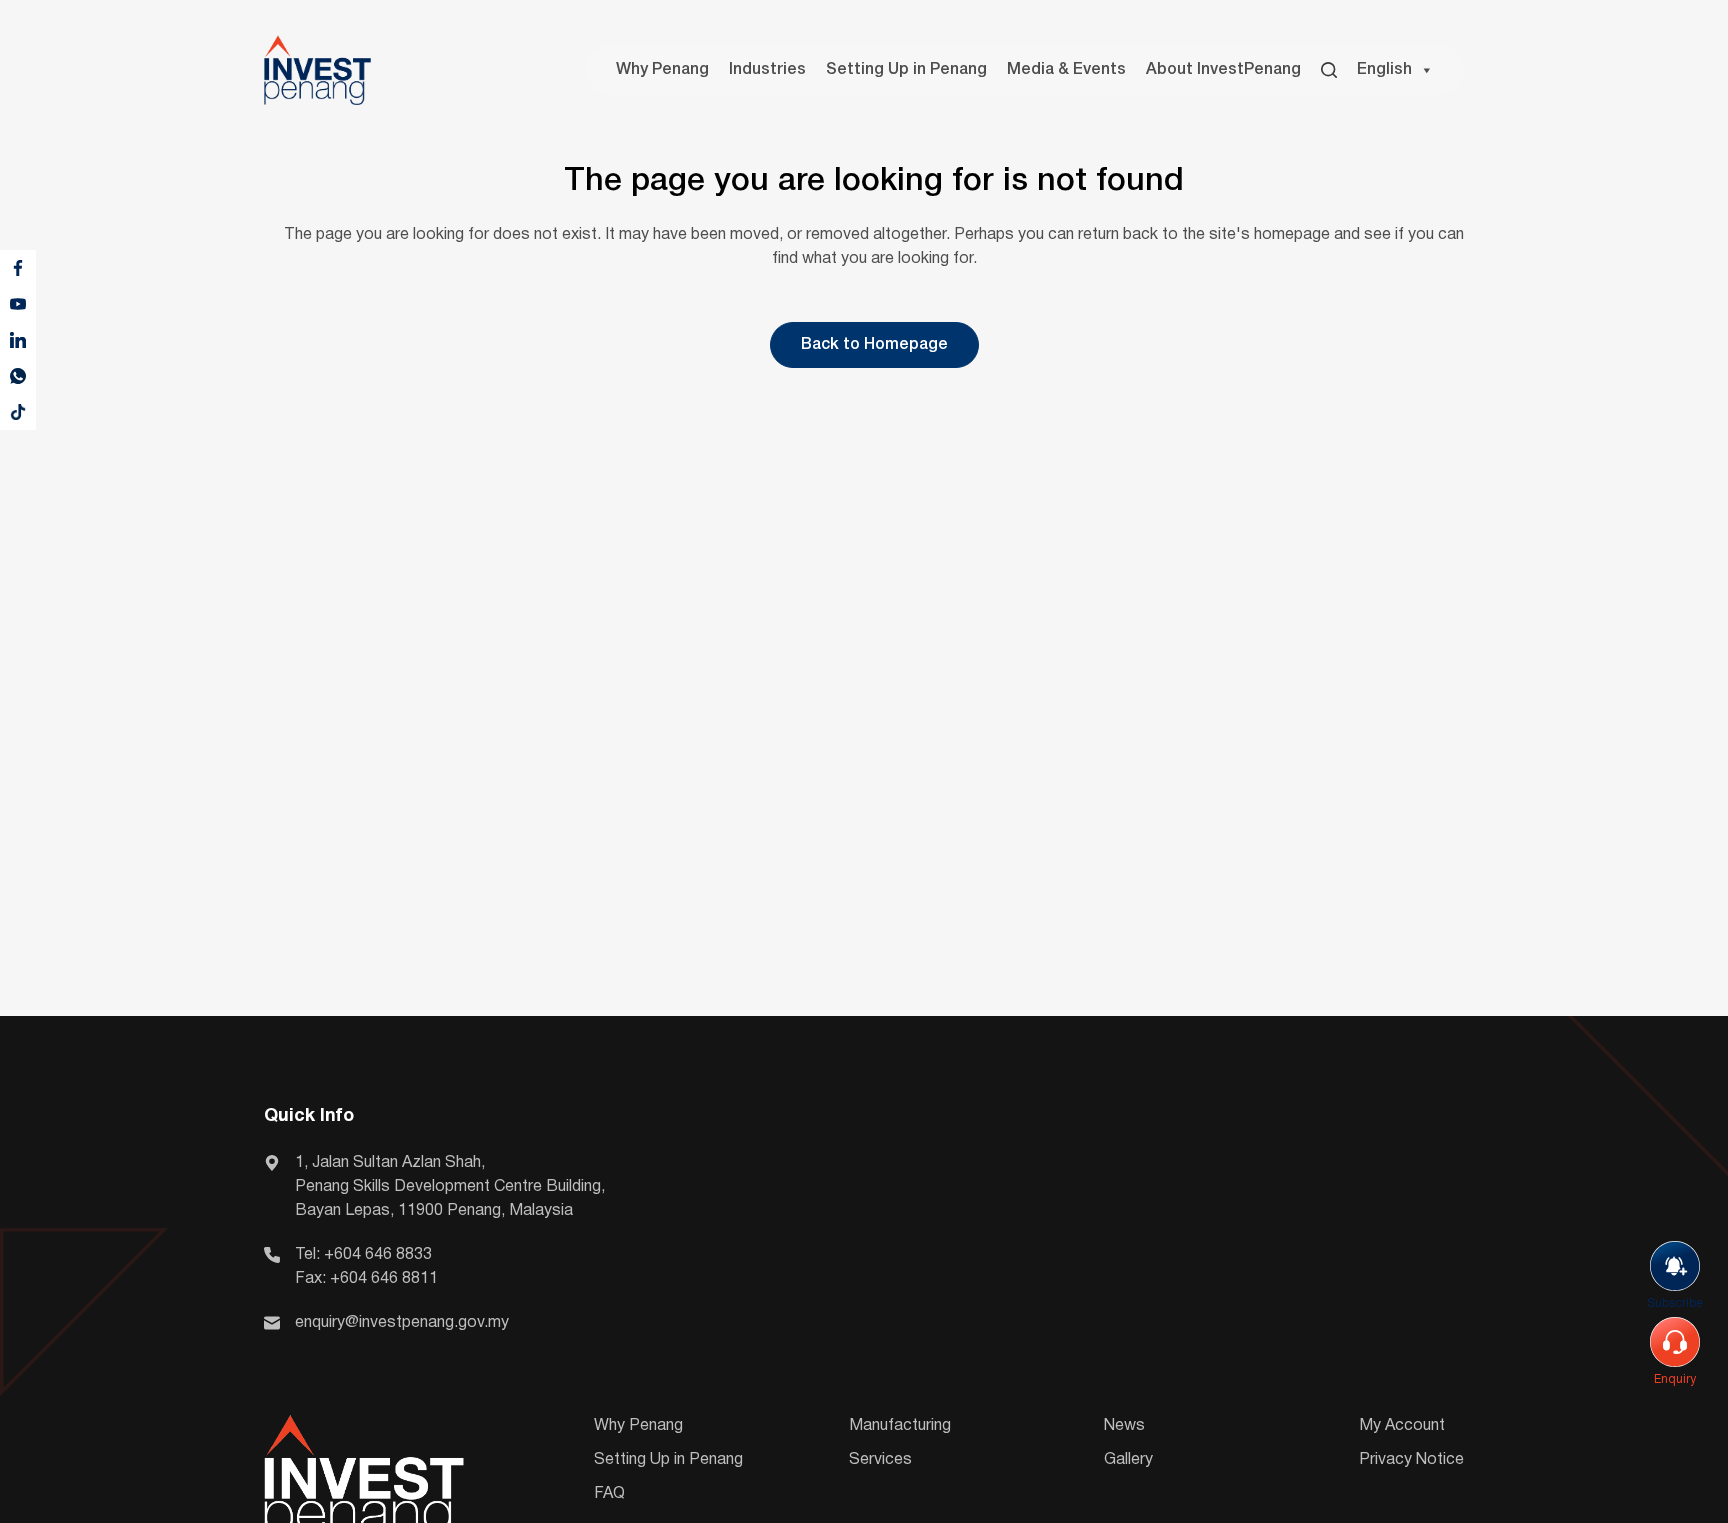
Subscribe (1675, 1303)
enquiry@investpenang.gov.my (402, 1323)
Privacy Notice (1411, 1460)
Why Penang (662, 70)
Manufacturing (900, 1426)
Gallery (1128, 1460)
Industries (767, 70)
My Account (1402, 1426)
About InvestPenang (1223, 70)
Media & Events (1066, 70)
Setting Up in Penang (906, 70)
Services (880, 1460)
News (1124, 1426)
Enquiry (1675, 1379)
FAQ (609, 1494)
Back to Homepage (874, 345)
